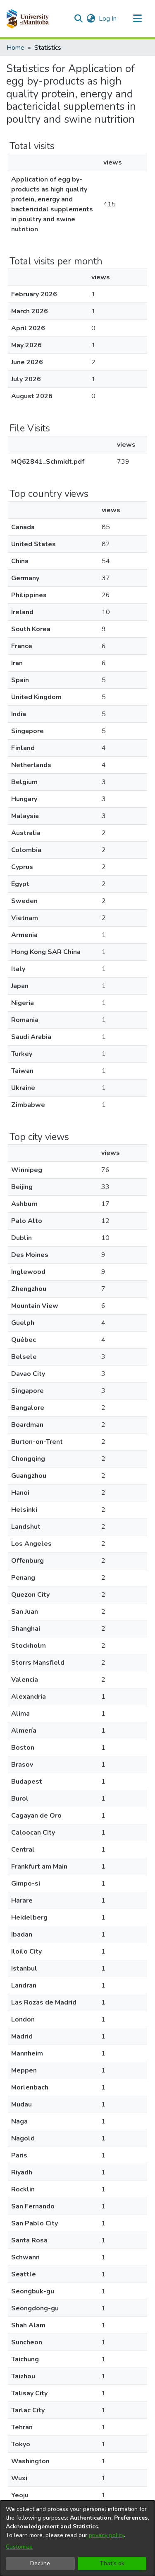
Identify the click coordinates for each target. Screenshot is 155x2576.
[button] (27, 19)
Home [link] (15, 48)
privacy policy (106, 2535)
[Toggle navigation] (137, 19)
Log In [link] (108, 19)
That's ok (112, 2563)
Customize (19, 2547)
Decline (40, 2563)
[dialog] (77, 2538)
